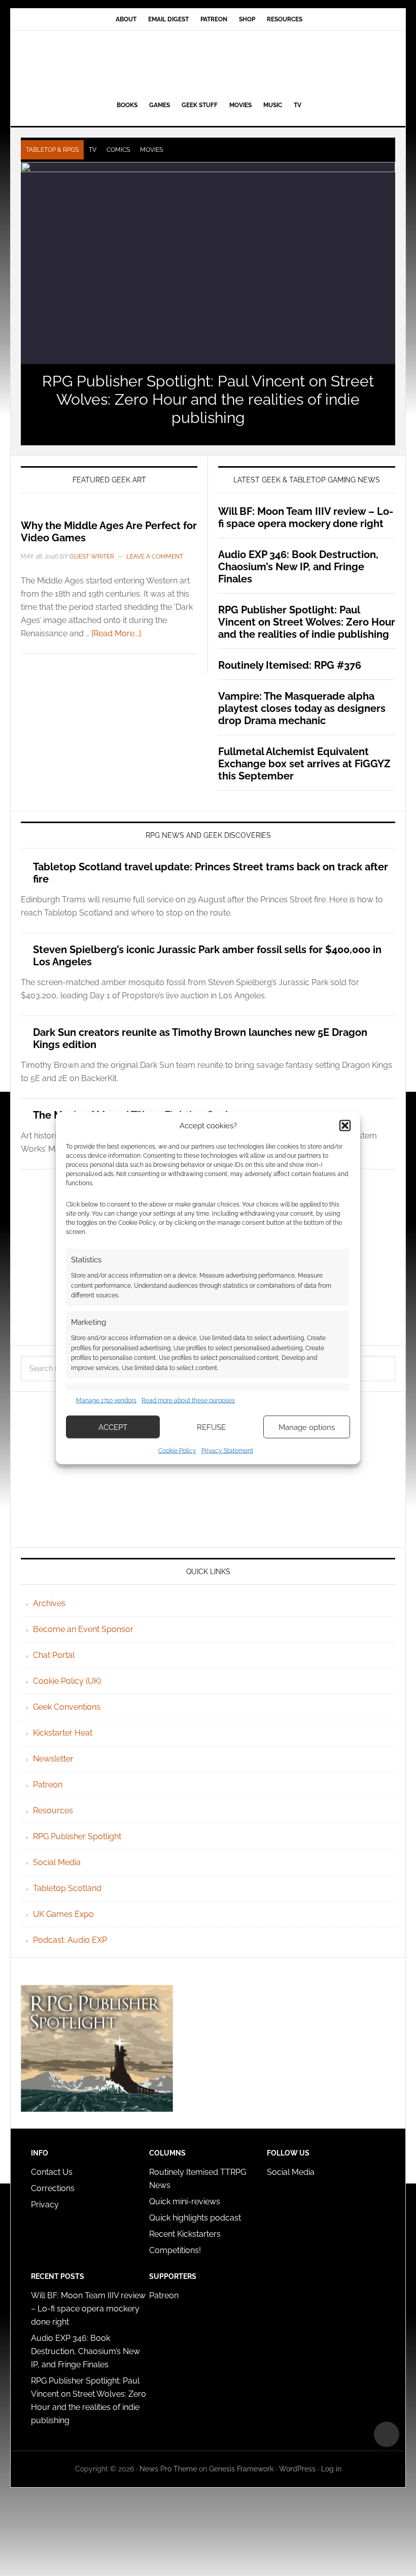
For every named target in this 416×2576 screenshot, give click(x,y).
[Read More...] (116, 633)
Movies (151, 150)
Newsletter (53, 1759)
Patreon (48, 1785)
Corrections (53, 2188)
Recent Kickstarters (186, 2234)
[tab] (52, 150)
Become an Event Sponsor (83, 1629)
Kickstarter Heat (63, 1733)
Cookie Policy (177, 1451)
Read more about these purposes (188, 1400)
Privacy (45, 2205)
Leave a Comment (155, 557)
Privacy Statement (227, 1451)
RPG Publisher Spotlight (77, 1836)
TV (93, 150)
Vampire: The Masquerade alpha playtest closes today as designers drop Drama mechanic (302, 708)
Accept (113, 1427)
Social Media (57, 1862)
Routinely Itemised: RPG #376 (290, 665)
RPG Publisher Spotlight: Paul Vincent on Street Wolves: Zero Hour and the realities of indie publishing (208, 399)
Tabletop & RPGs (52, 150)
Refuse (211, 1427)
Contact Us (52, 2172)
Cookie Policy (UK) (67, 1681)
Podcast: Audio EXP (70, 1940)
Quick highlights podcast (195, 2218)
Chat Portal (54, 1655)
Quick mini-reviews (185, 2202)
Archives (49, 1603)
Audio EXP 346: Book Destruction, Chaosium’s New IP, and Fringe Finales (298, 567)
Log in (331, 2469)
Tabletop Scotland (67, 1888)
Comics (118, 150)
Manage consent (387, 2434)
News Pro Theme (168, 2469)
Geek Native (208, 63)
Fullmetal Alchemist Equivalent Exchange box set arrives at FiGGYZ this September (304, 764)
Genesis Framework (241, 2469)
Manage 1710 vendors (106, 1400)
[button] (345, 1125)
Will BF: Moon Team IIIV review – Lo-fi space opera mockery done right (306, 517)
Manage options (307, 1427)
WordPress (297, 2469)
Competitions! (175, 2250)
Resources (53, 1811)
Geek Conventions (67, 1707)
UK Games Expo (63, 1914)
